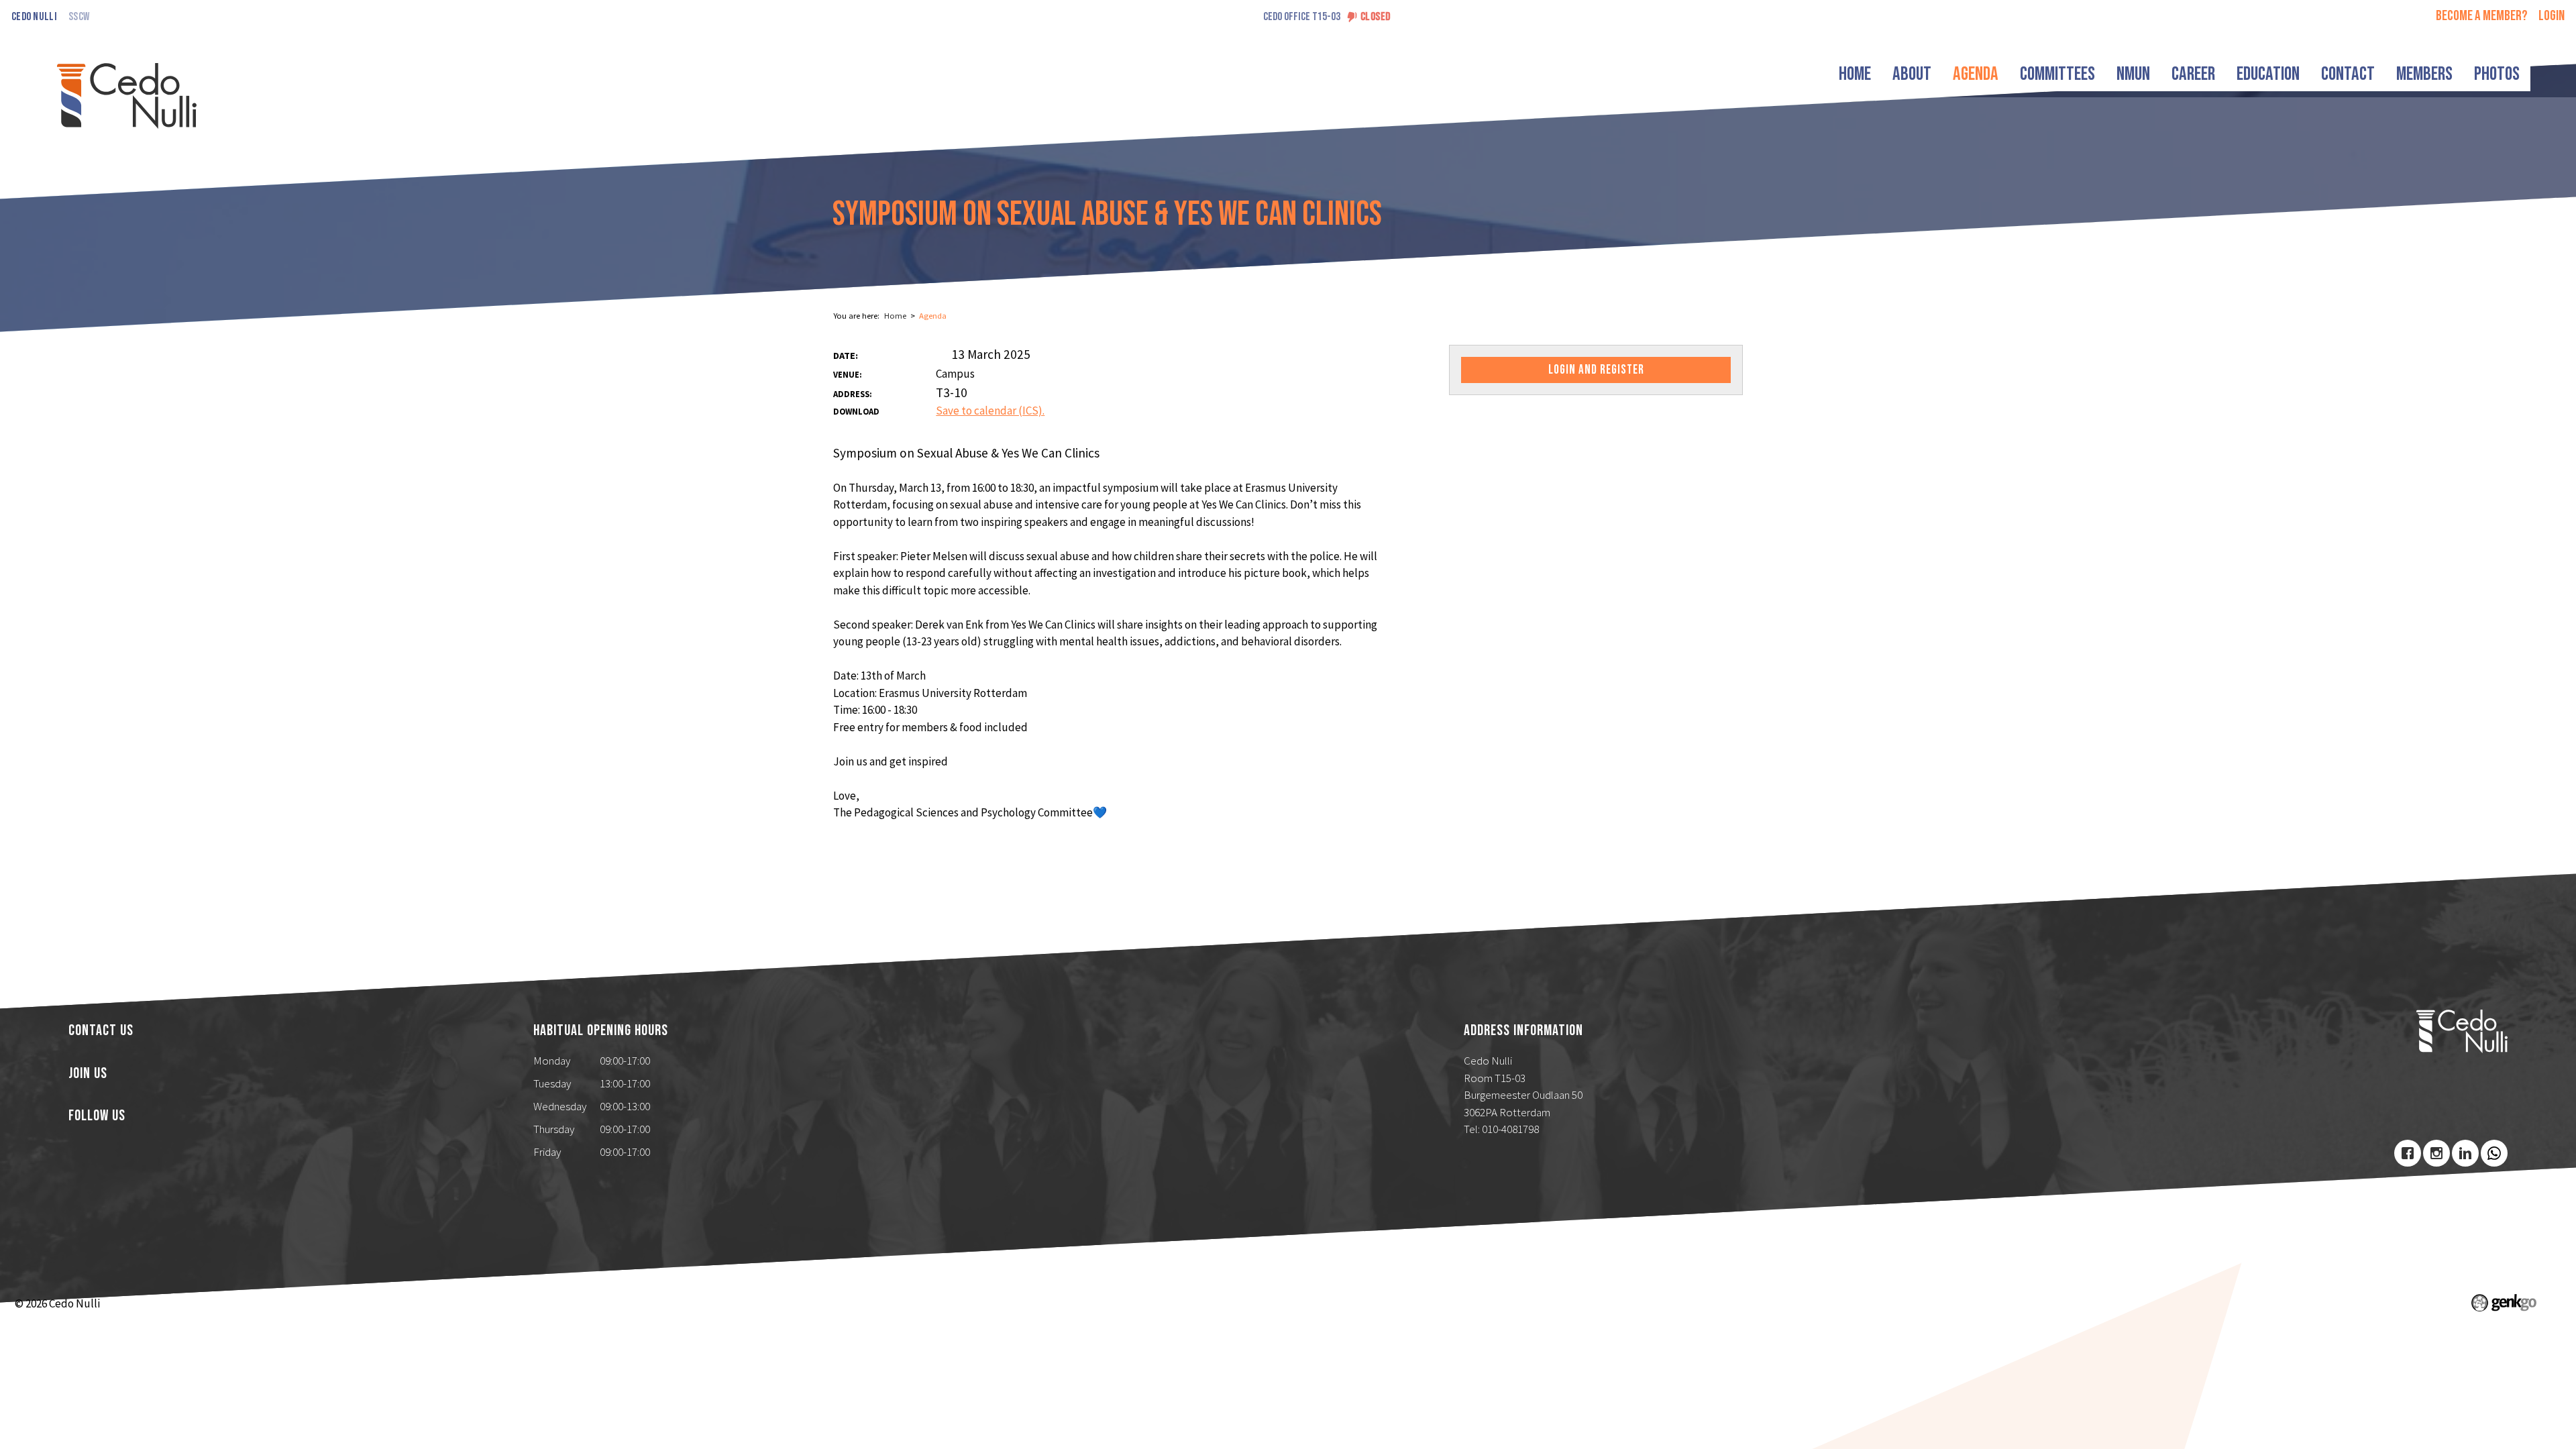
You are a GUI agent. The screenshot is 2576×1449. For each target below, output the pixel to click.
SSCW (79, 17)
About (1912, 74)
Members (2424, 74)
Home (1855, 74)
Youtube (2494, 1153)
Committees (2057, 74)
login (2552, 16)
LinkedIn (2465, 1153)
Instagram (2436, 1153)
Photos (2497, 74)
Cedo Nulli (34, 17)
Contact (2348, 74)
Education (2268, 74)
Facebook (2408, 1153)
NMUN (2133, 74)
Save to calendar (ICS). (990, 411)
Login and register (1596, 370)
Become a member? (2482, 16)
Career (2193, 74)
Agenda (1976, 74)
